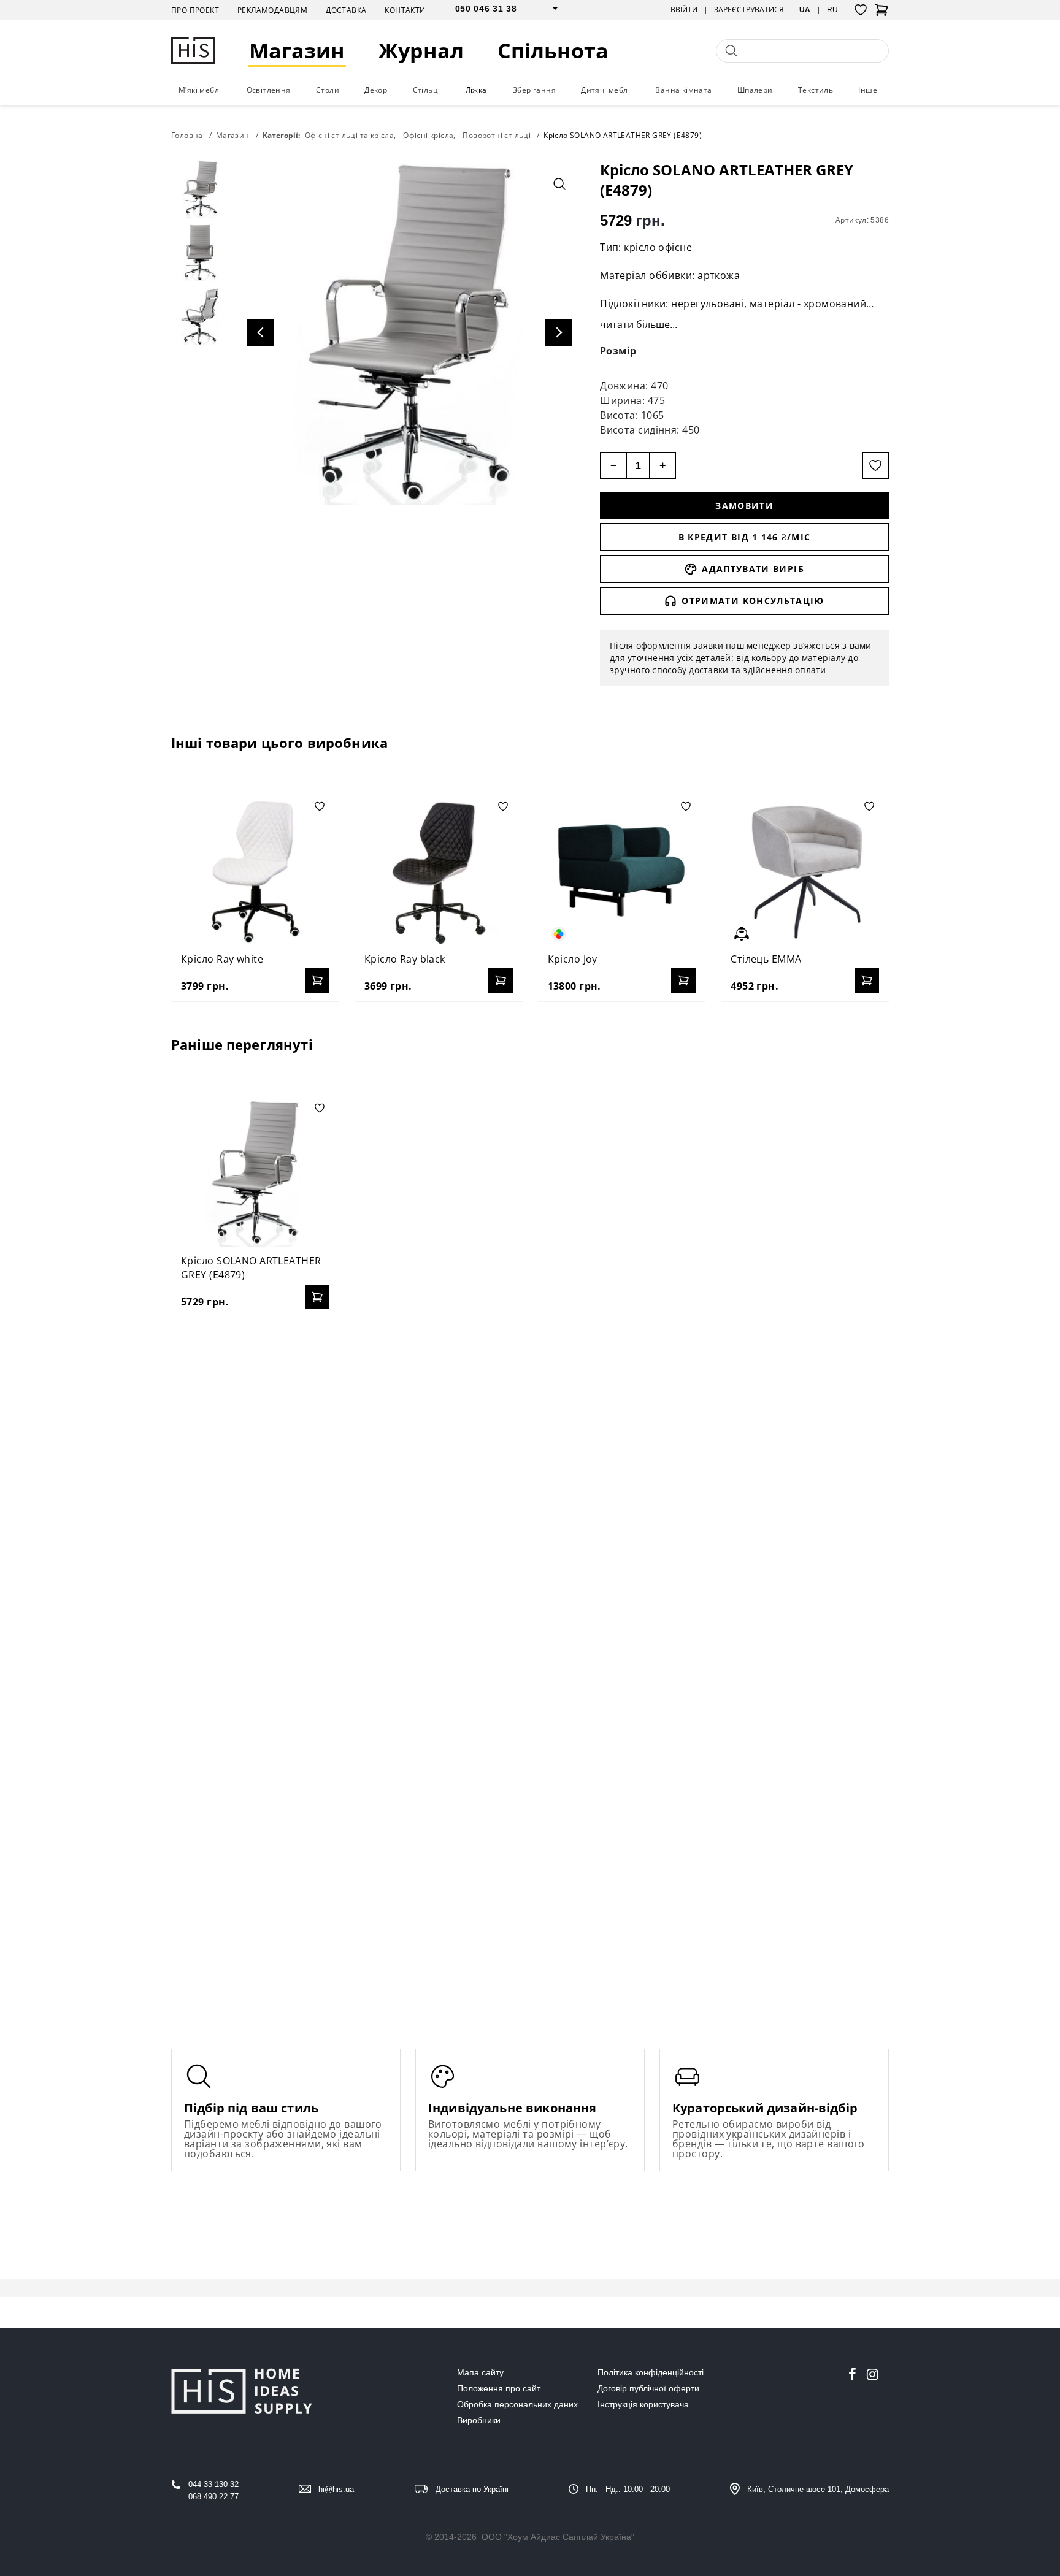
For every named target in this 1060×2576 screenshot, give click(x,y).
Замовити (744, 506)
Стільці (427, 90)
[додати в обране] (875, 465)
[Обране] (861, 10)
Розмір (618, 351)
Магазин (297, 51)
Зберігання (534, 90)
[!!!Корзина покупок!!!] (881, 13)
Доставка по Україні (472, 2489)
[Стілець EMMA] (805, 871)
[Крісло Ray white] (255, 871)
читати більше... (639, 324)
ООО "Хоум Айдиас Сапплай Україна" (558, 2537)
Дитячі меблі (605, 90)
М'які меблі (200, 90)
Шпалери (755, 90)
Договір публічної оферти (648, 2388)
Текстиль (816, 90)
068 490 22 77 (213, 2497)
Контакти (405, 10)
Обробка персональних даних (517, 2404)
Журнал (421, 51)
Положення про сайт (499, 2388)
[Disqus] (530, 1486)
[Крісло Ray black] (439, 871)
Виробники (479, 2420)
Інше (868, 90)
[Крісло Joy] (622, 871)
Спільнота (553, 51)
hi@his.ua (336, 2489)
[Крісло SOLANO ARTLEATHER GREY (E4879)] (255, 1172)
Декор (376, 90)
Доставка (346, 10)
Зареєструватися (749, 10)
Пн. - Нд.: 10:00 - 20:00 (628, 2489)
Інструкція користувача (643, 2404)
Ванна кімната (683, 90)
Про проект (195, 10)
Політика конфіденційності (651, 2372)
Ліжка (476, 90)
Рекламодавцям (272, 10)
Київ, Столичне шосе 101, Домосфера (818, 2489)
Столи (328, 90)
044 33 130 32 (213, 2484)
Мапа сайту (480, 2372)
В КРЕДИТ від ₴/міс (745, 537)
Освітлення (269, 90)
